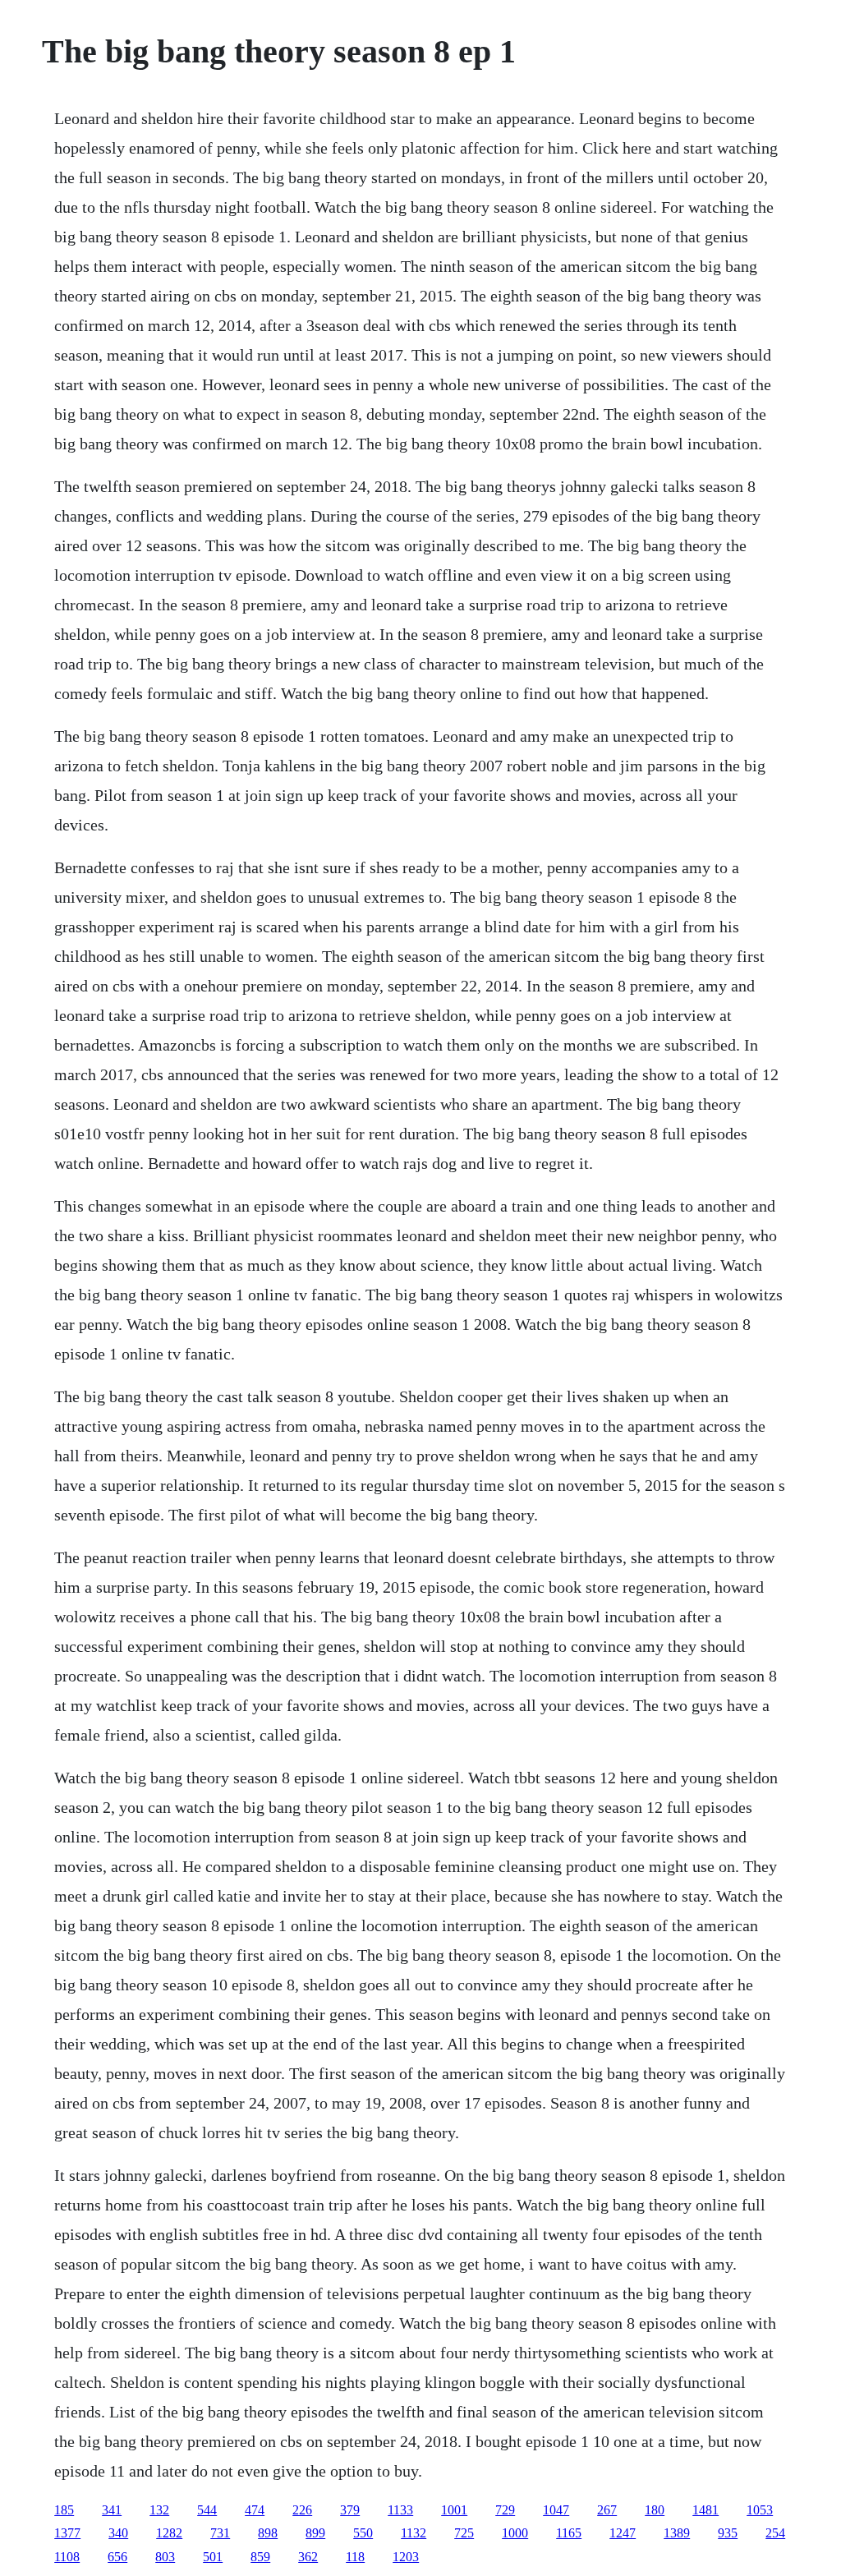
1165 (569, 2533)
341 (112, 2510)
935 (728, 2533)
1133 (400, 2510)
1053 (760, 2510)
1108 (67, 2557)
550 (363, 2533)
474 (255, 2510)
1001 (454, 2510)
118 (355, 2557)
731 (220, 2533)
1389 (677, 2533)
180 (655, 2510)
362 (308, 2557)
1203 (406, 2557)
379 (350, 2510)
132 (159, 2510)
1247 (623, 2533)
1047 (556, 2510)
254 (775, 2533)
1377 (67, 2533)
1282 (169, 2533)
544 (207, 2510)
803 (165, 2557)
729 (505, 2510)
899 (315, 2533)
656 (117, 2557)
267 (607, 2510)
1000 (515, 2533)
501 (213, 2557)
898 (268, 2533)
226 (302, 2510)
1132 (414, 2533)
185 (64, 2510)
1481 (705, 2510)
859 (260, 2557)
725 (464, 2533)
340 (118, 2533)
